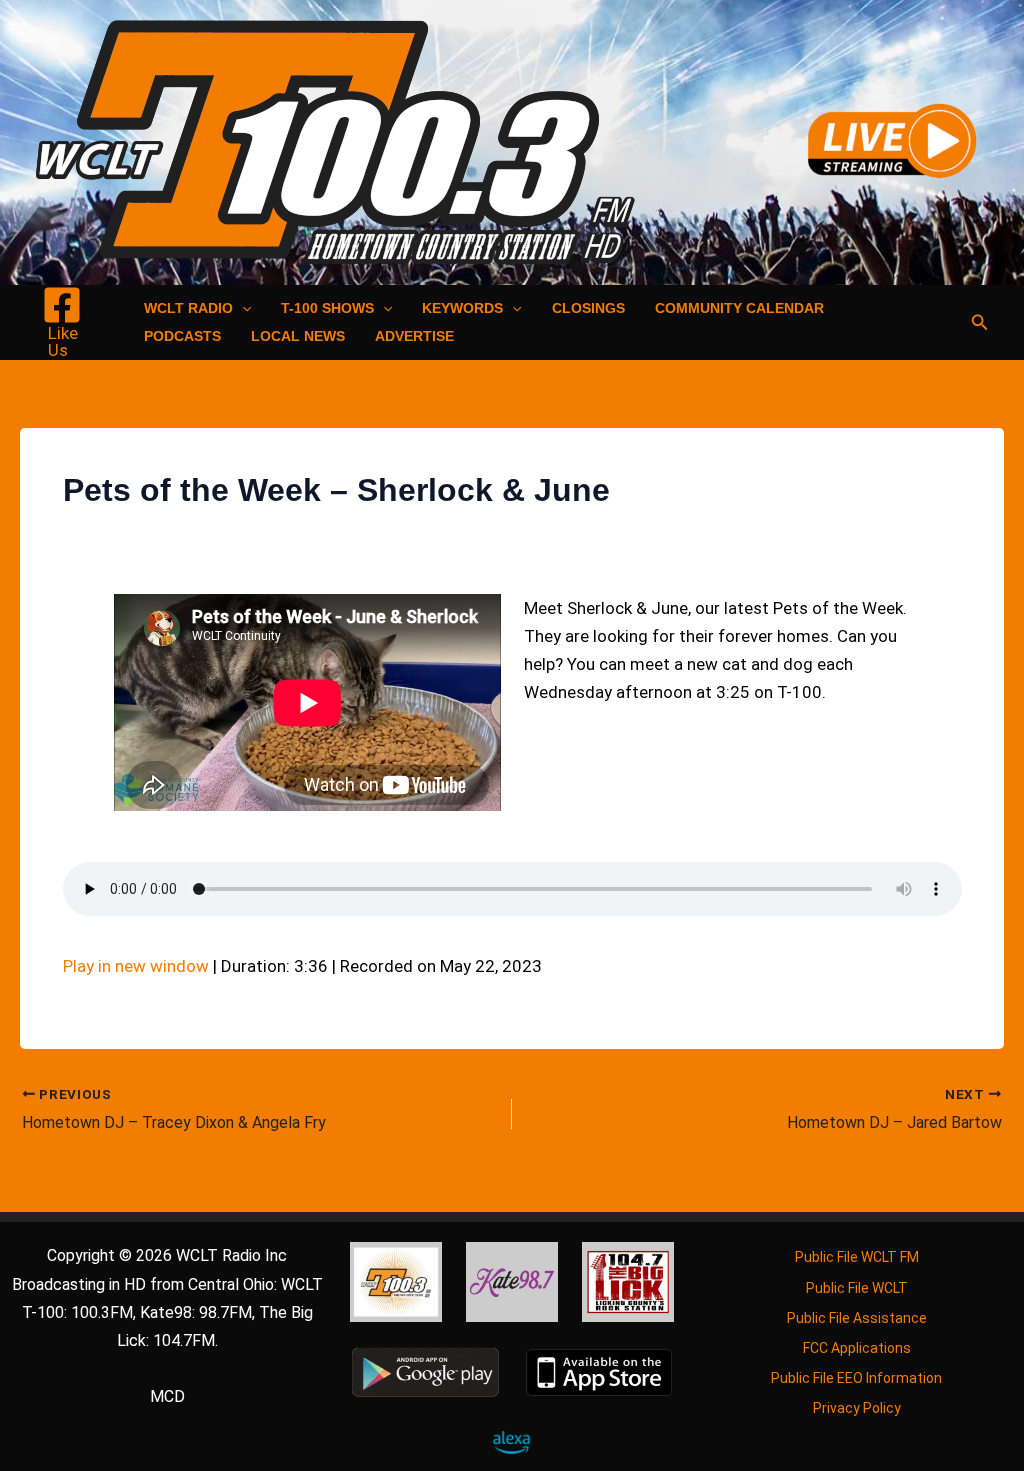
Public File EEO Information (856, 1378)
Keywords (462, 308)
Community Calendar (739, 308)
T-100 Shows (327, 308)
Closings (588, 308)
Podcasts (182, 336)
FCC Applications (857, 1348)
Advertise (414, 336)
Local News (298, 336)
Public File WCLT (857, 1288)
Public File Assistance (857, 1318)
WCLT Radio (188, 308)
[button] (242, 308)
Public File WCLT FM (857, 1257)
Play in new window (136, 966)
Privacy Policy (857, 1408)
